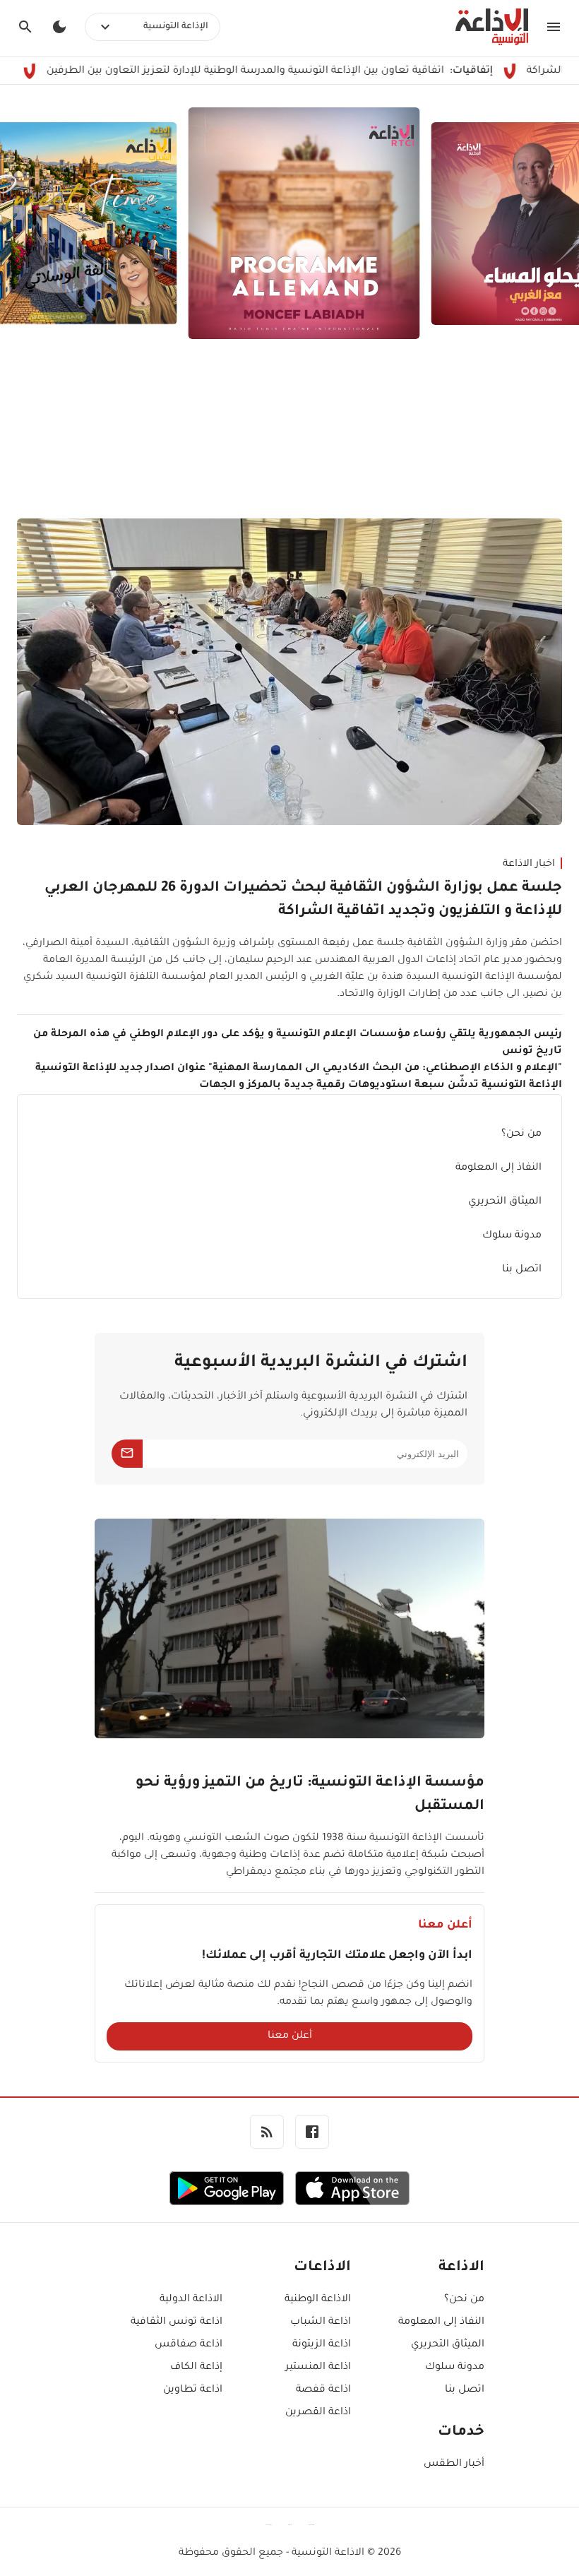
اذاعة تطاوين (193, 2390)
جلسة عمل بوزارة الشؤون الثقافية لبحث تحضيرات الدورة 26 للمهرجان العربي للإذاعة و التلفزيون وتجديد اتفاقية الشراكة (303, 900)
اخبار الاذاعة (529, 865)
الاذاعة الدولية (191, 2300)
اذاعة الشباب (320, 2322)
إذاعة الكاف (196, 2368)
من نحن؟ (521, 1134)
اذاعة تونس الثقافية (177, 2322)
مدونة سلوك (512, 1236)
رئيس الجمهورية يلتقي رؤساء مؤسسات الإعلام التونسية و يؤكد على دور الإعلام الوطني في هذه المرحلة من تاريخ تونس (298, 1043)
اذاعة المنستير (318, 2368)
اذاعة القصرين (318, 2413)
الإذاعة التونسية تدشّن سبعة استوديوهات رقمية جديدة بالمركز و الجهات (381, 1086)
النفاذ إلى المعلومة (499, 1168)
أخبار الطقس (454, 2464)
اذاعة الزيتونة (321, 2345)
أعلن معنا (290, 2036)
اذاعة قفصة (323, 2390)
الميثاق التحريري (505, 1202)
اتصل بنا (522, 1270)
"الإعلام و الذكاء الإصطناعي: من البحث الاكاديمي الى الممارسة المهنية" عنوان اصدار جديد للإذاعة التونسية (299, 1069)
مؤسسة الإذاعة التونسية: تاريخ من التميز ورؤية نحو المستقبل (310, 1795)
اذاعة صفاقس (189, 2345)
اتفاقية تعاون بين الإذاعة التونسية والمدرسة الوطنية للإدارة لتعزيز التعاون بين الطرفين (306, 71)
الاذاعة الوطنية (317, 2300)
